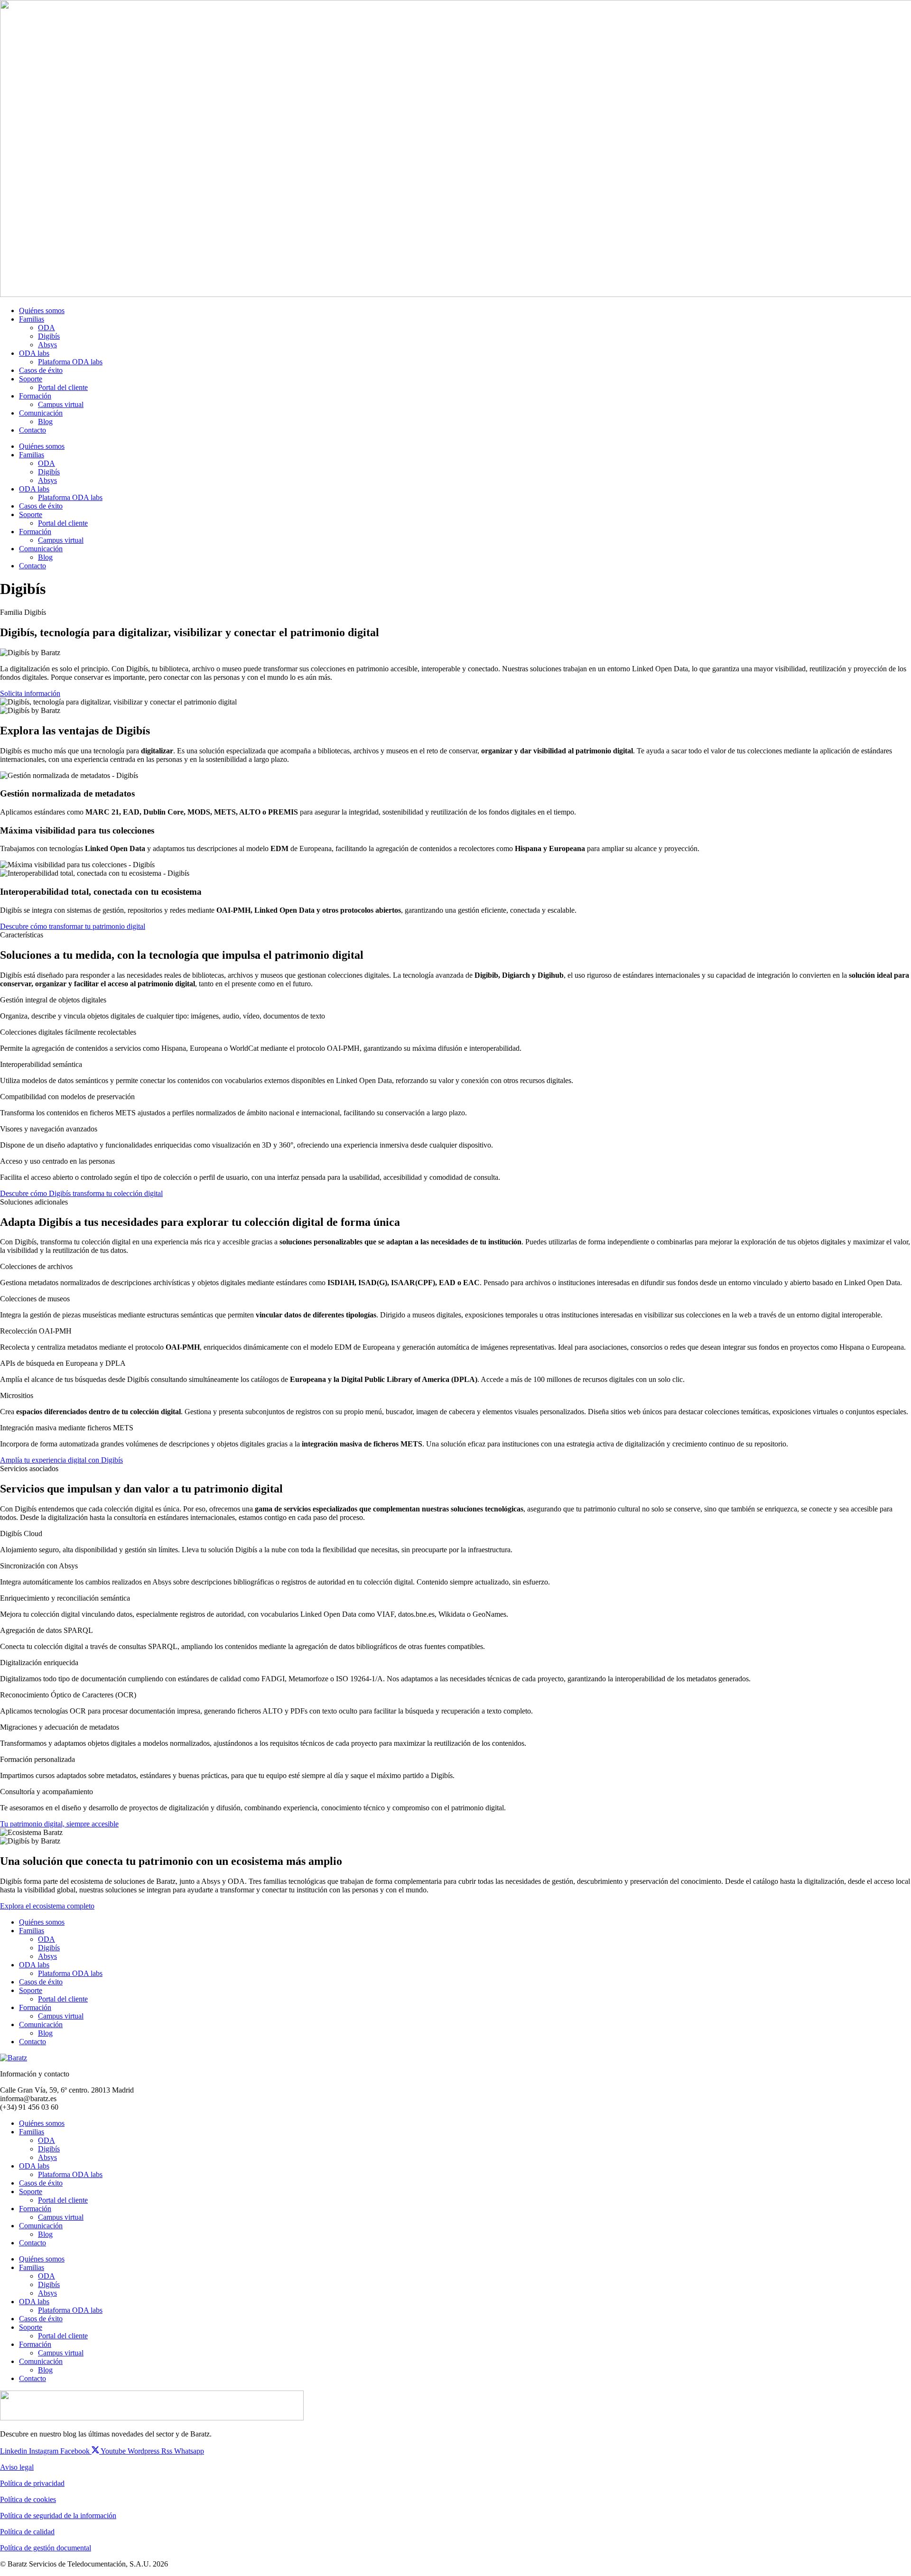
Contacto (33, 430)
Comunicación (41, 413)
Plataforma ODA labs (70, 362)
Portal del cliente (63, 387)
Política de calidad (27, 2532)
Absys (47, 345)
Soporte (31, 379)
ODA (46, 328)
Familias (32, 319)
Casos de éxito (41, 370)
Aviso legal (17, 2467)
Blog (45, 422)
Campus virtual (61, 404)
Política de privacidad (32, 2483)
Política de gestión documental (46, 2548)
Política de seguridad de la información (58, 2516)
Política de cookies (28, 2499)
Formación (35, 396)
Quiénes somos (42, 310)
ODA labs (34, 353)
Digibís (49, 336)
